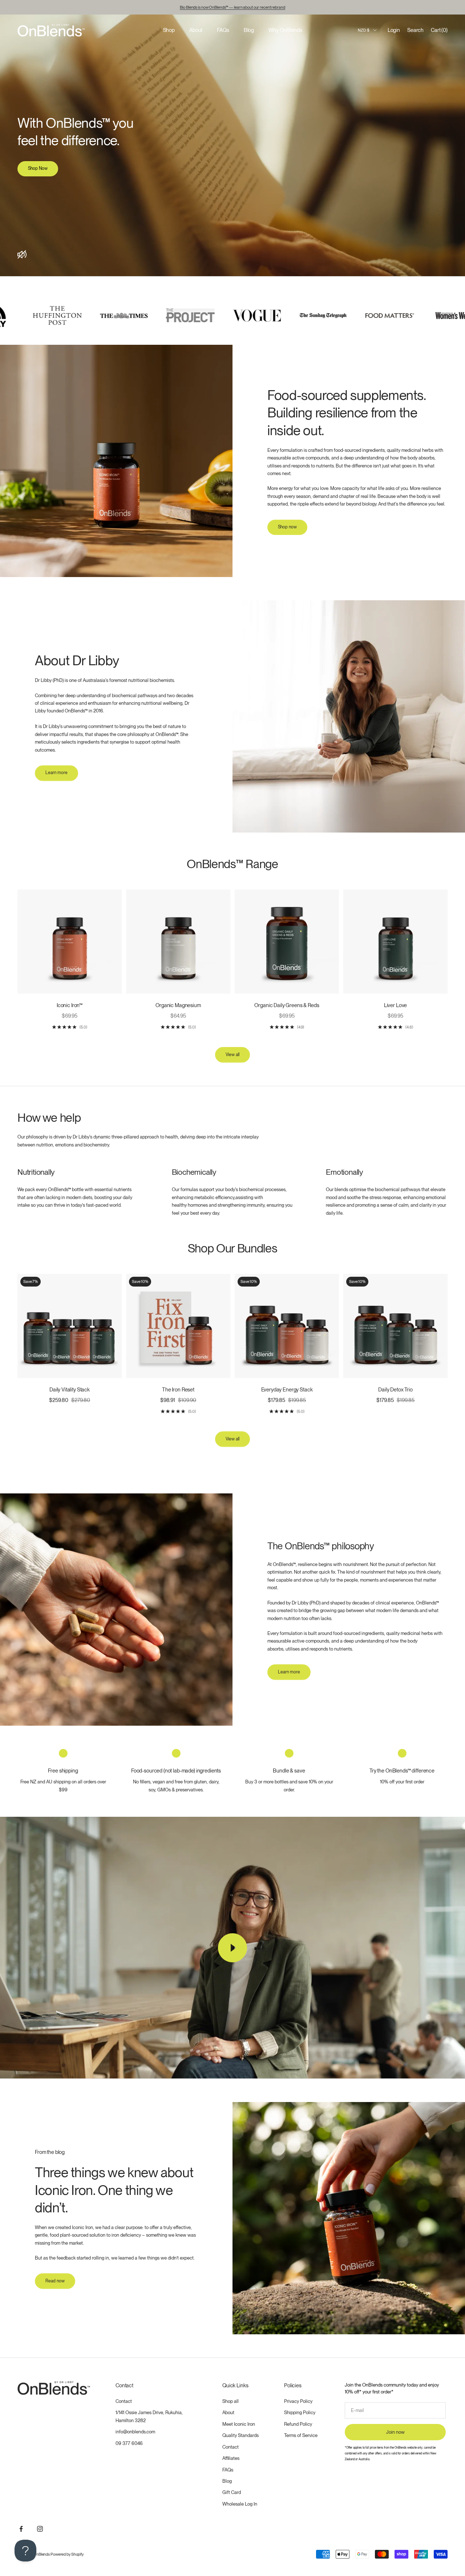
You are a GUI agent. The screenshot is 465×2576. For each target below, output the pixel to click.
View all (232, 1055)
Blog (249, 30)
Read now (55, 2281)
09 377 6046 (129, 2443)
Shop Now (38, 168)
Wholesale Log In (240, 2504)
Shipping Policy (300, 2413)
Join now (395, 2432)
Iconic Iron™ (70, 1005)
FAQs (223, 30)
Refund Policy (298, 2424)
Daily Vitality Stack (70, 1389)
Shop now (287, 527)
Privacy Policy (298, 2401)
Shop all (231, 2401)
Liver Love (396, 1005)
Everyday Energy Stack (287, 1389)
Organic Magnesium (178, 1005)
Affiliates (231, 2458)
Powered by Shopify (67, 2554)
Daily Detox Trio (395, 1389)
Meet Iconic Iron (239, 2424)
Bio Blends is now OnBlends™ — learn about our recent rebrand (232, 7)
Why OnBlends (285, 30)
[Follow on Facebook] (21, 2529)
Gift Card (232, 2492)
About (196, 30)
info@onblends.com (135, 2432)
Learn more (56, 773)
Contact (124, 2401)
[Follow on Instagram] (40, 2529)
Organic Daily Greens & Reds (287, 1005)
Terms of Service (301, 2435)
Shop (169, 30)
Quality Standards (240, 2435)
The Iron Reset (178, 1389)
